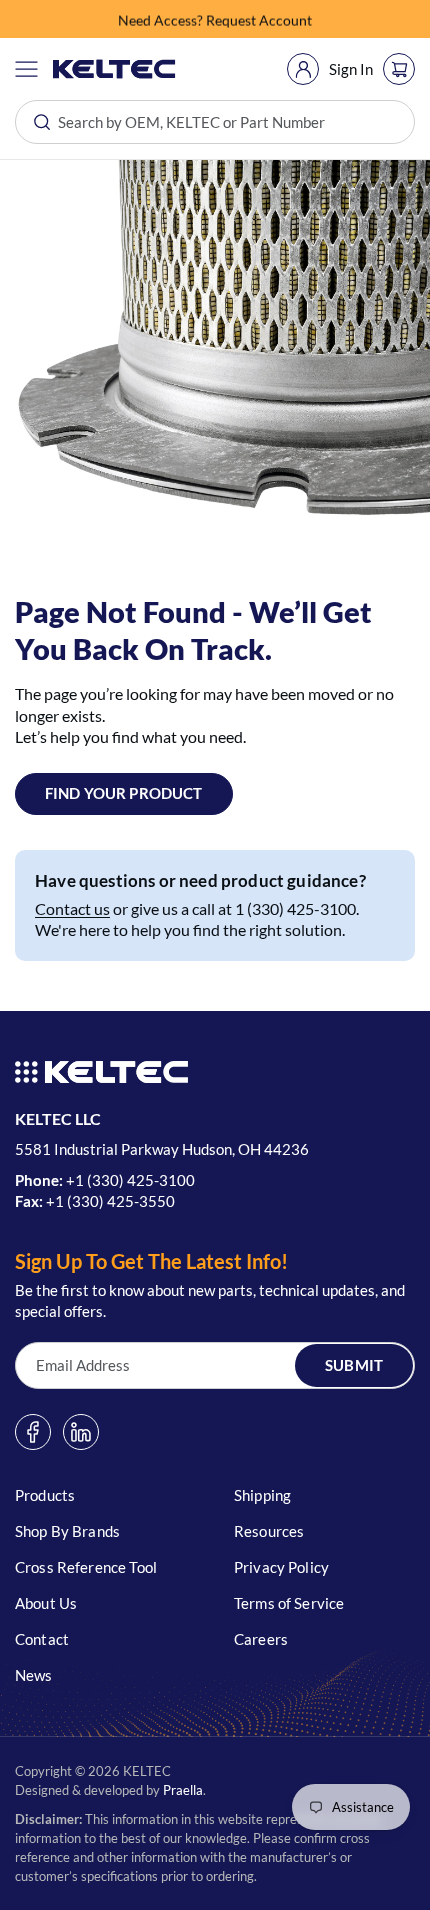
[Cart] (399, 69)
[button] (26, 69)
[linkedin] (81, 1432)
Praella (183, 1790)
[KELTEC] (114, 69)
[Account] (303, 69)
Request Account (259, 18)
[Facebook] (33, 1432)
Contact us (72, 908)
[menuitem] (303, 69)
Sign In (351, 69)
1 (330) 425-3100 (135, 1180)
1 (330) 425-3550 (115, 1201)
